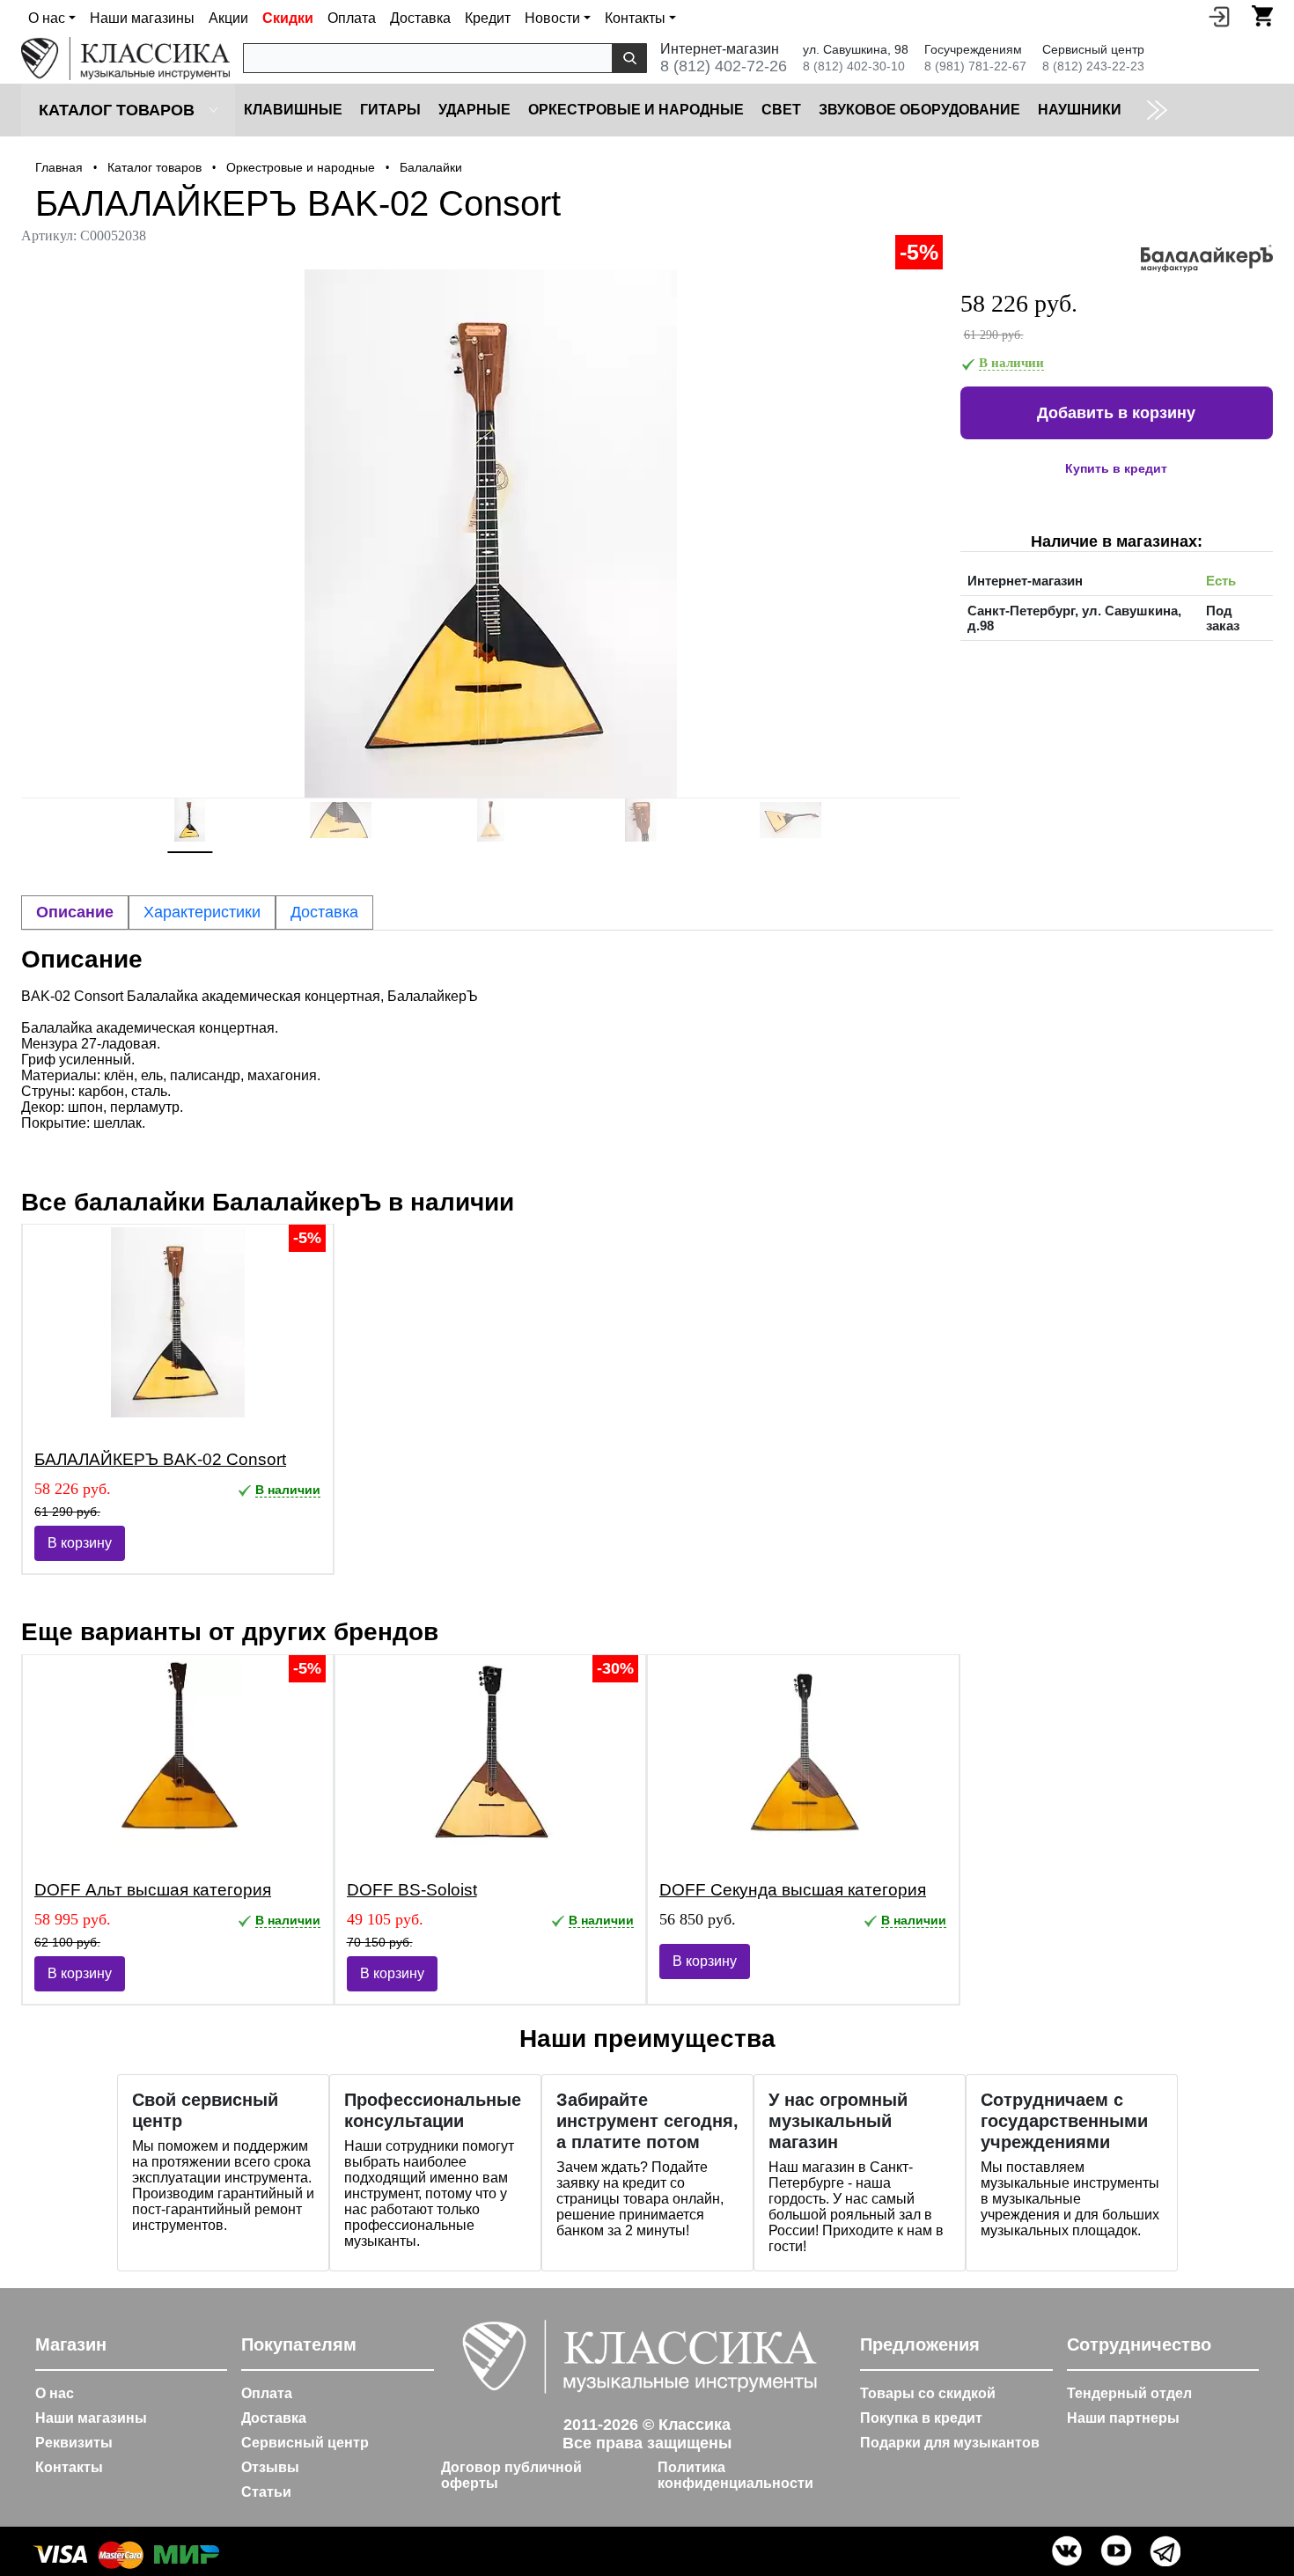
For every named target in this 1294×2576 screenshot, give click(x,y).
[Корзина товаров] (1262, 16)
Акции (228, 18)
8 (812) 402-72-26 (724, 66)
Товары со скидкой (928, 2393)
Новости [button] (552, 18)
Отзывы (270, 2467)
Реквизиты (74, 2443)
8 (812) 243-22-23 (1093, 66)
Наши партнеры (1123, 2418)
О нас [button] (47, 18)
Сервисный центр (305, 2443)
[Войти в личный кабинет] (1219, 16)
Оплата (352, 18)
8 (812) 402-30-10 (854, 66)
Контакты (69, 2467)
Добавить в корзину (1116, 413)
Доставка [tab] (324, 912)
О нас (55, 2393)
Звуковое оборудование (919, 110)
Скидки (288, 18)
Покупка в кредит (921, 2418)
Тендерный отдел (1129, 2393)
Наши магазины (142, 18)
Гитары (390, 110)
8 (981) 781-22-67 (975, 66)
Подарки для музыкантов (950, 2443)
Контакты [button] (635, 18)
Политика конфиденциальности (735, 2475)
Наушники (1080, 110)
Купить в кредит (1116, 468)
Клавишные (293, 110)
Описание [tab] (75, 912)
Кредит (488, 18)
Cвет (781, 110)
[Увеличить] (491, 534)
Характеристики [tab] (202, 912)
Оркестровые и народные (636, 110)
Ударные (474, 110)
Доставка (420, 18)
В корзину (80, 1543)
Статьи (266, 2492)
